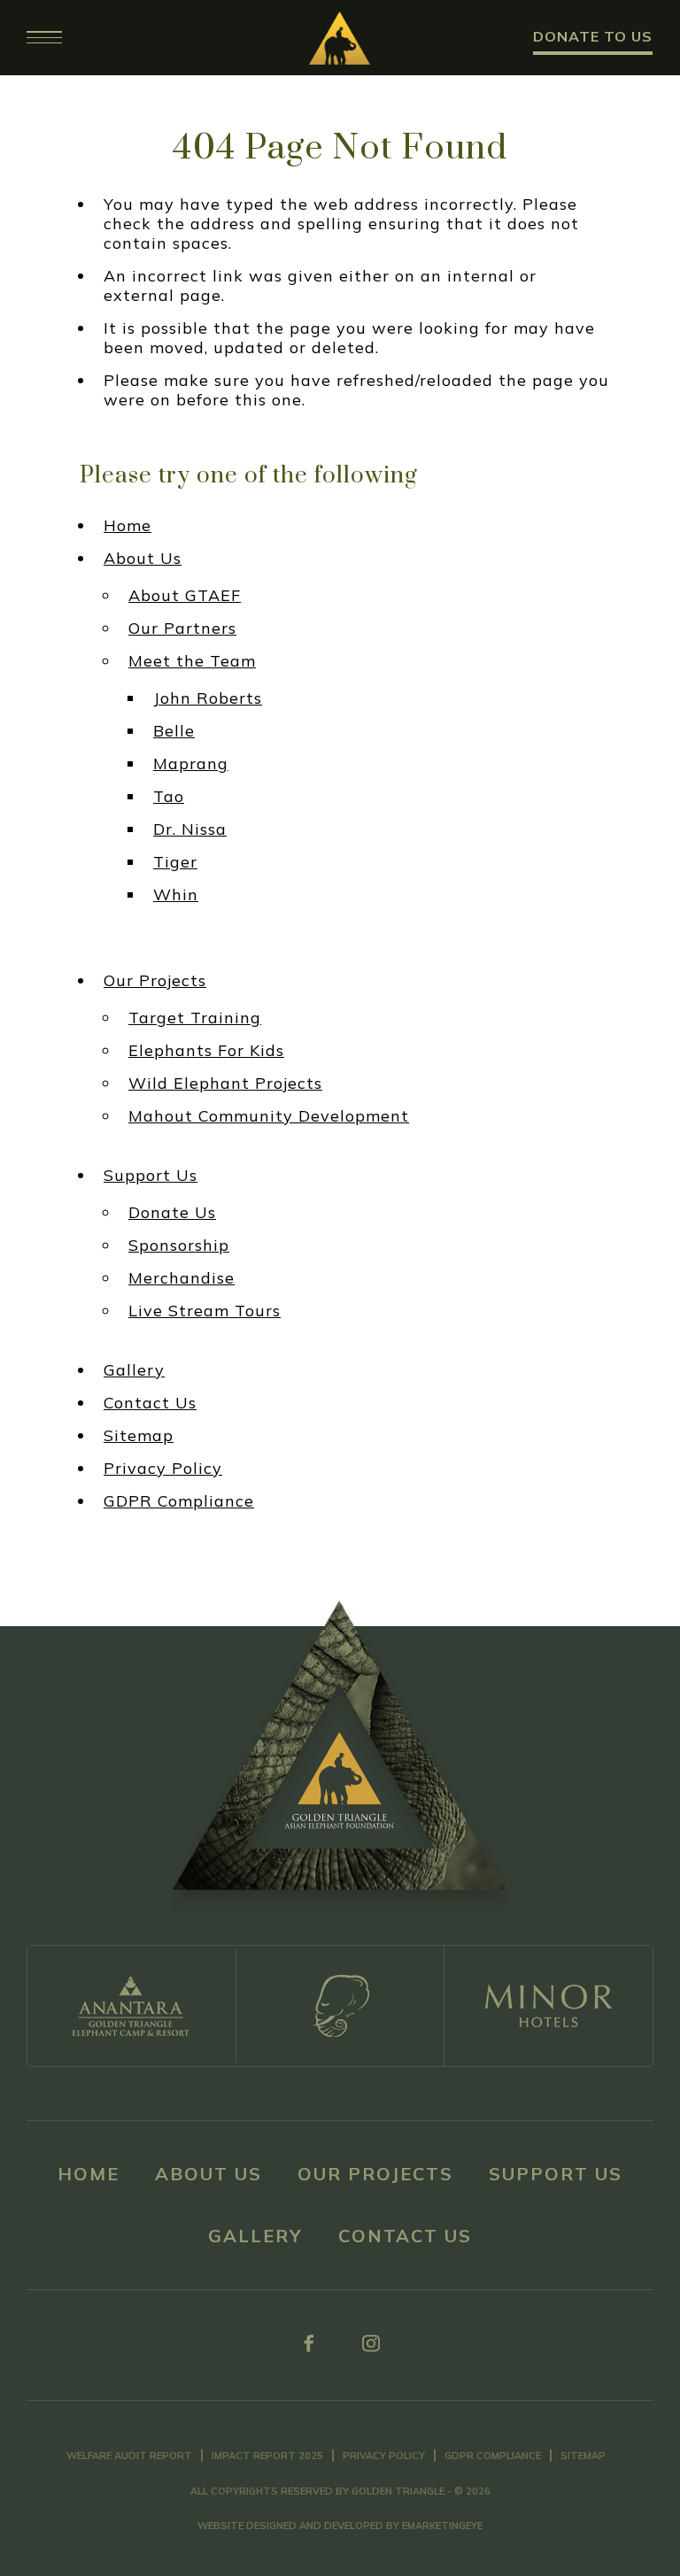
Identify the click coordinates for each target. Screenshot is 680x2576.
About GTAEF (185, 596)
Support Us (151, 1176)
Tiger (175, 862)
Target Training (195, 1018)
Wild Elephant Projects (225, 1084)
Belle (174, 731)
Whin (176, 895)
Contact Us (150, 1403)
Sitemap (139, 1436)
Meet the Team (192, 661)
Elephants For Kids (206, 1051)
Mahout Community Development (269, 1116)
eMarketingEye (442, 2526)
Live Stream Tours (205, 1311)
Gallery (134, 1370)
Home (127, 526)
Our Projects (155, 981)
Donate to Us (593, 36)
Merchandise (182, 1278)
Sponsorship (179, 1246)
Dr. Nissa (190, 829)
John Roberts (208, 698)
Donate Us (172, 1213)
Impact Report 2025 (267, 2456)
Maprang (191, 764)
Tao (169, 797)
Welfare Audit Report (129, 2456)
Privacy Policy (163, 1469)
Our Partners (182, 629)
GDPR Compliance (179, 1501)
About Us (143, 559)
